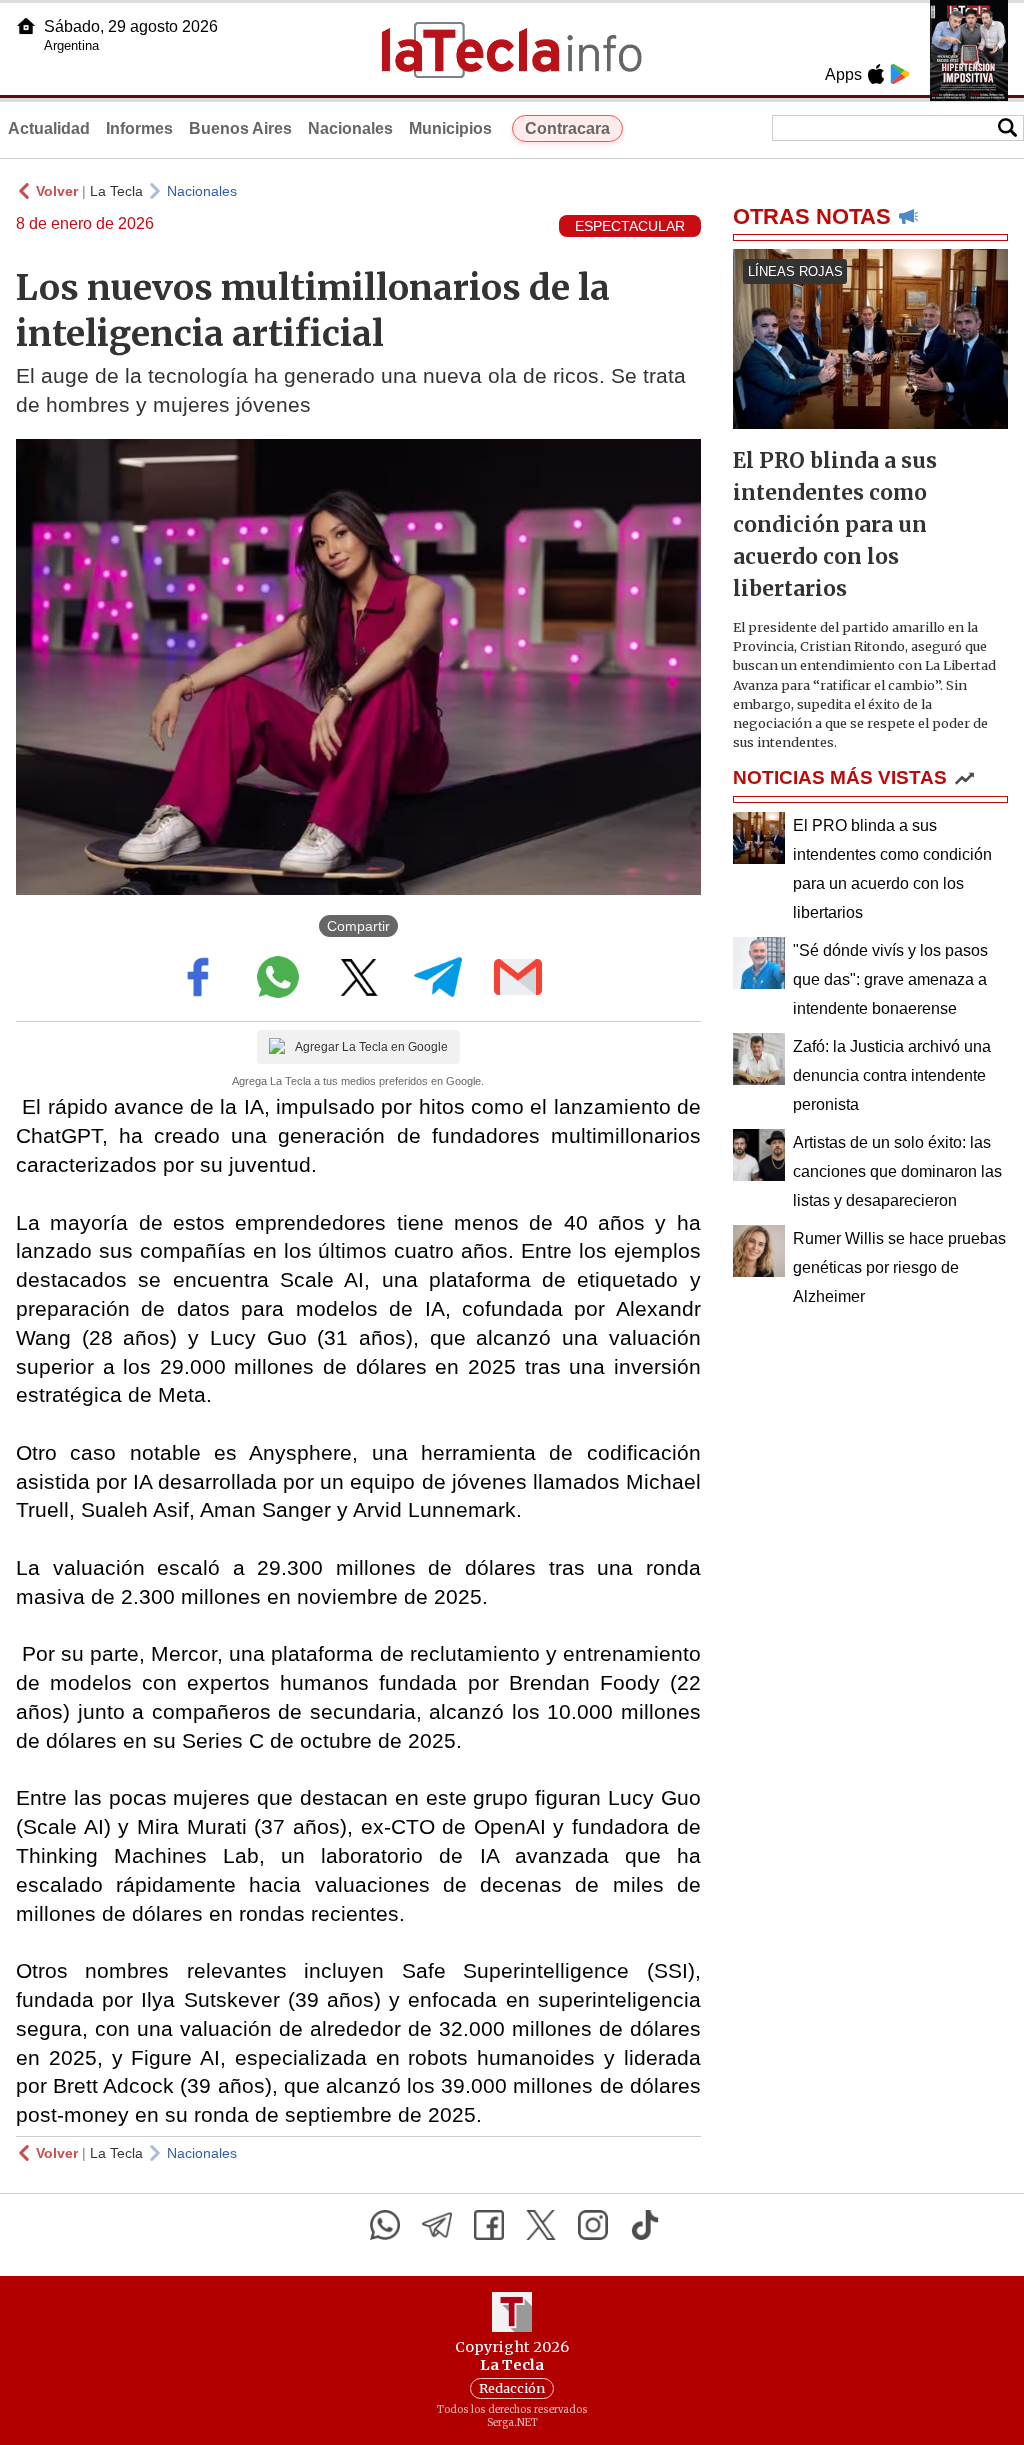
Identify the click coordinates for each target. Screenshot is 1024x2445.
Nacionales (350, 128)
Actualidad (49, 128)
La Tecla (116, 191)
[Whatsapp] (385, 2225)
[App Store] (876, 74)
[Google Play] (900, 74)
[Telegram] (437, 2225)
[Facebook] (489, 2225)
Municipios (450, 128)
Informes (139, 128)
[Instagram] (593, 2225)
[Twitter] (541, 2225)
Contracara (567, 128)
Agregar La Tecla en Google (371, 1047)
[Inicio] (26, 26)
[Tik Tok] (645, 2225)
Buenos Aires (240, 128)
